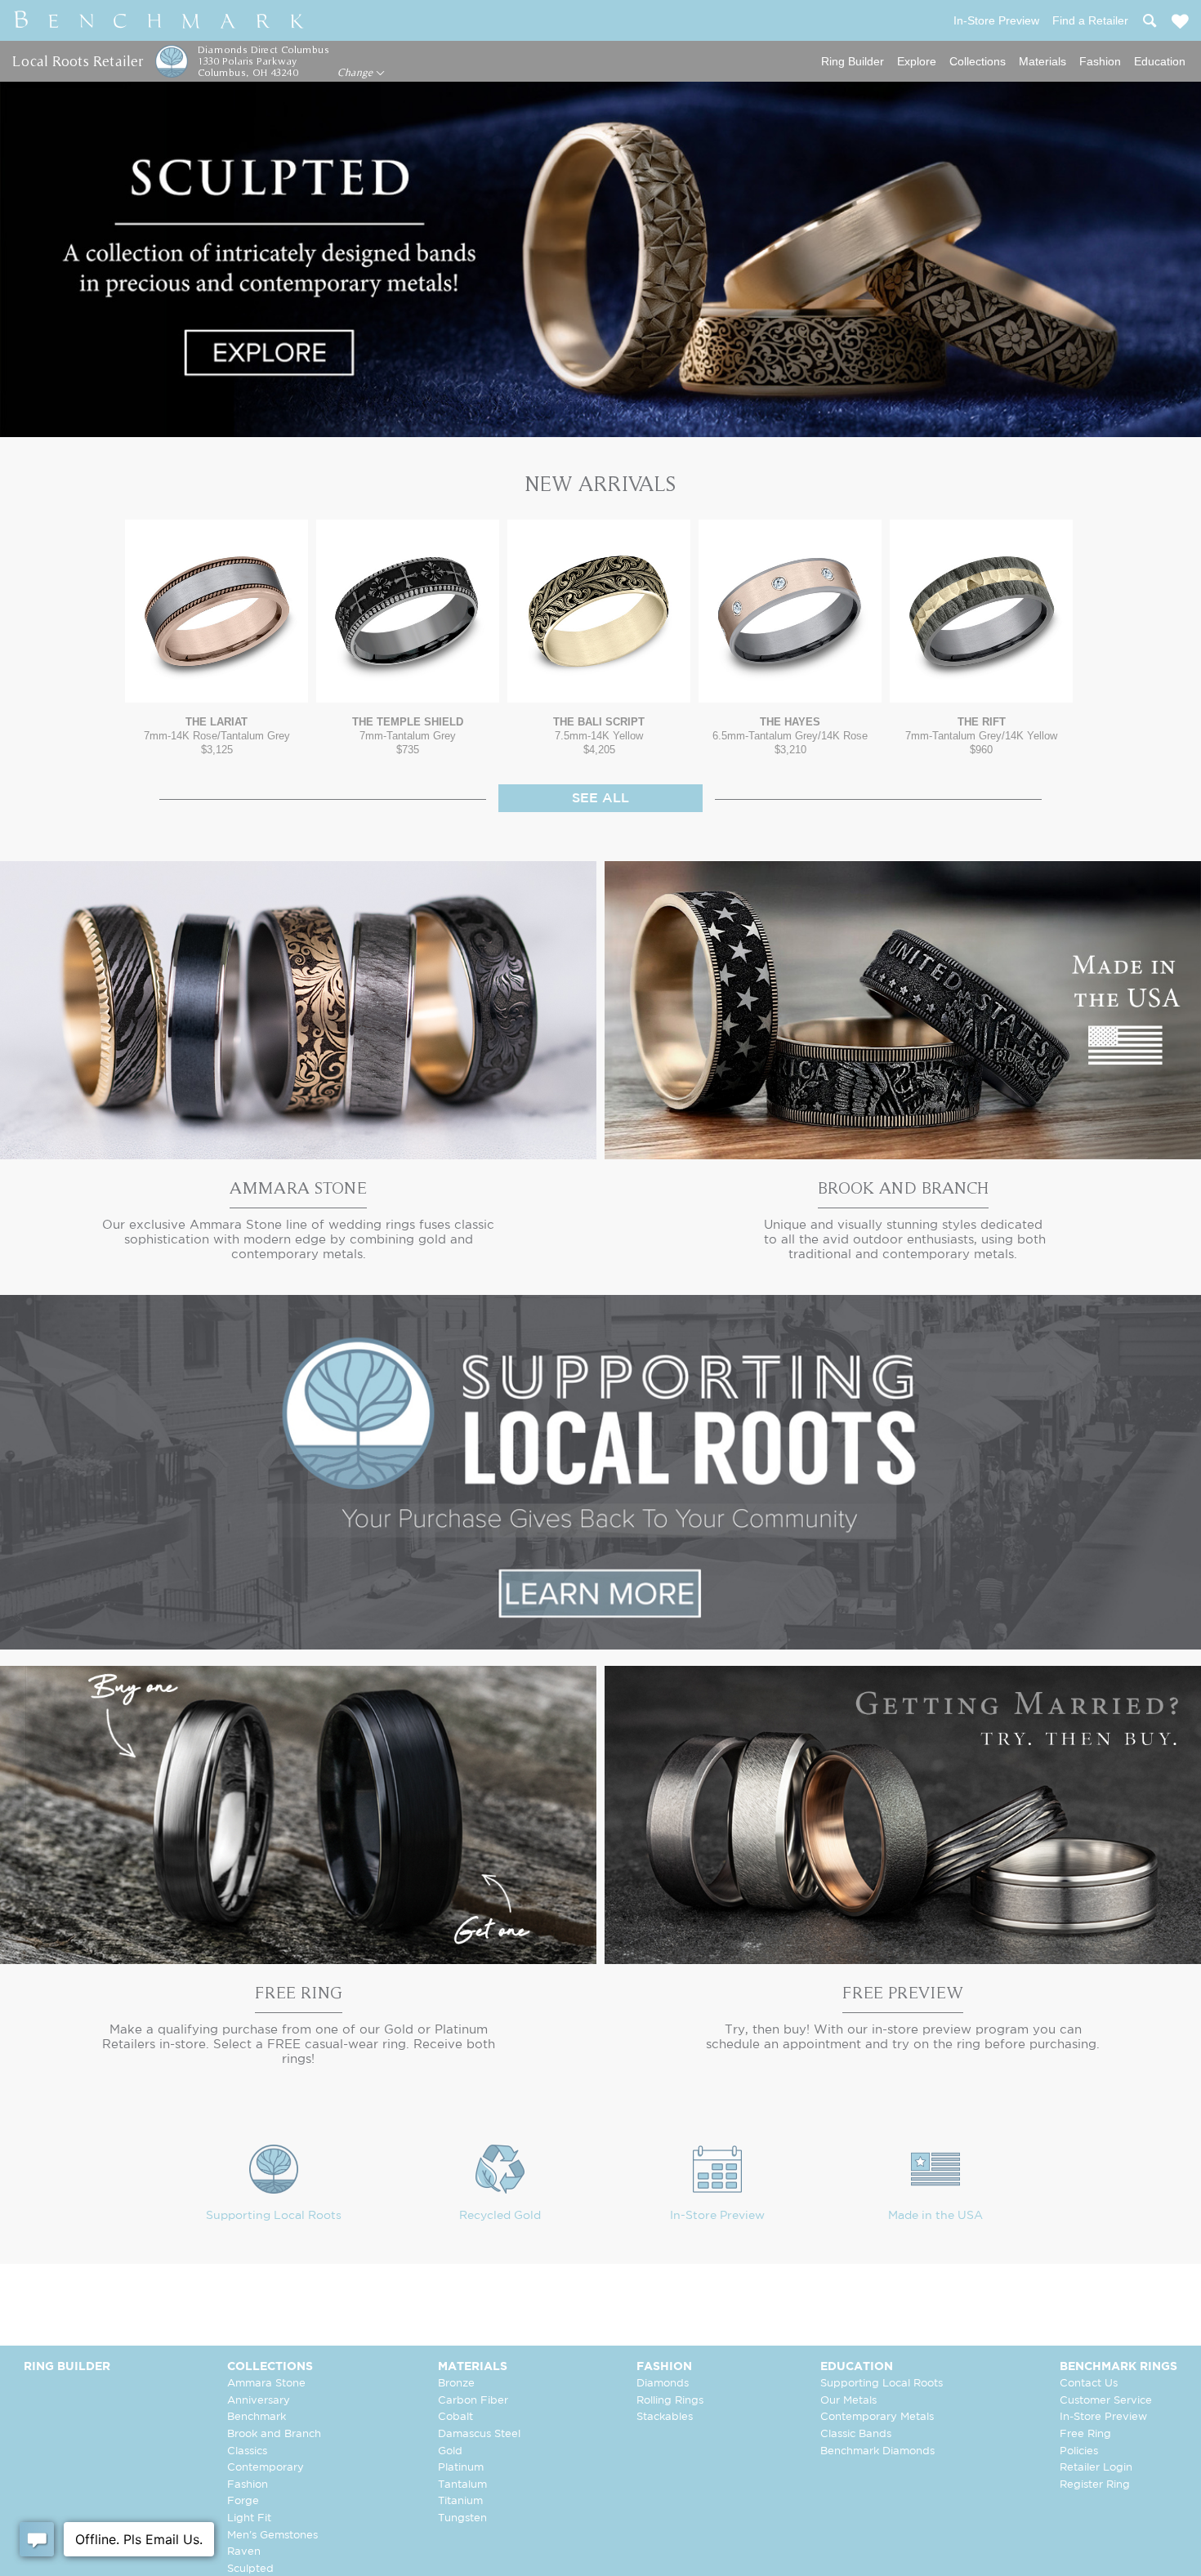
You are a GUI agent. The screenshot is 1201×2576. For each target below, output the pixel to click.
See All (600, 799)
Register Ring (1095, 2485)
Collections (978, 61)
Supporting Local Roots (274, 2216)
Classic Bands (856, 2434)
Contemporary (266, 2468)
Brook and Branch (274, 2434)
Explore (917, 61)
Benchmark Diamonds (877, 2451)
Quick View (217, 687)
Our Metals (848, 2401)
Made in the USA (935, 2216)
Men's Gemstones (272, 2536)
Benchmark (257, 2417)
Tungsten (462, 2518)
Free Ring (1085, 2434)
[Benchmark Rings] (159, 20)
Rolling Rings (670, 2401)
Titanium (460, 2501)
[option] (217, 638)
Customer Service (1106, 2401)
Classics (247, 2451)
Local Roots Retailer (78, 61)
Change (357, 73)
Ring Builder (853, 61)
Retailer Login (1096, 2468)
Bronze (456, 2384)
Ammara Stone (266, 2384)
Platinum (461, 2468)
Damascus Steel (479, 2434)
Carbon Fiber (473, 2401)
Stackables (665, 2417)
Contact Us (1089, 2384)
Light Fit (249, 2518)
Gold (450, 2451)
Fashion (1100, 61)
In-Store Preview (717, 2216)
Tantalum (462, 2485)
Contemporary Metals (877, 2417)
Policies (1079, 2451)
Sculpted (250, 2569)
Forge (243, 2501)
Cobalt (455, 2417)
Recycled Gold (500, 2216)
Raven (244, 2552)
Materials (1043, 61)
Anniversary (259, 2401)
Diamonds (663, 2384)
